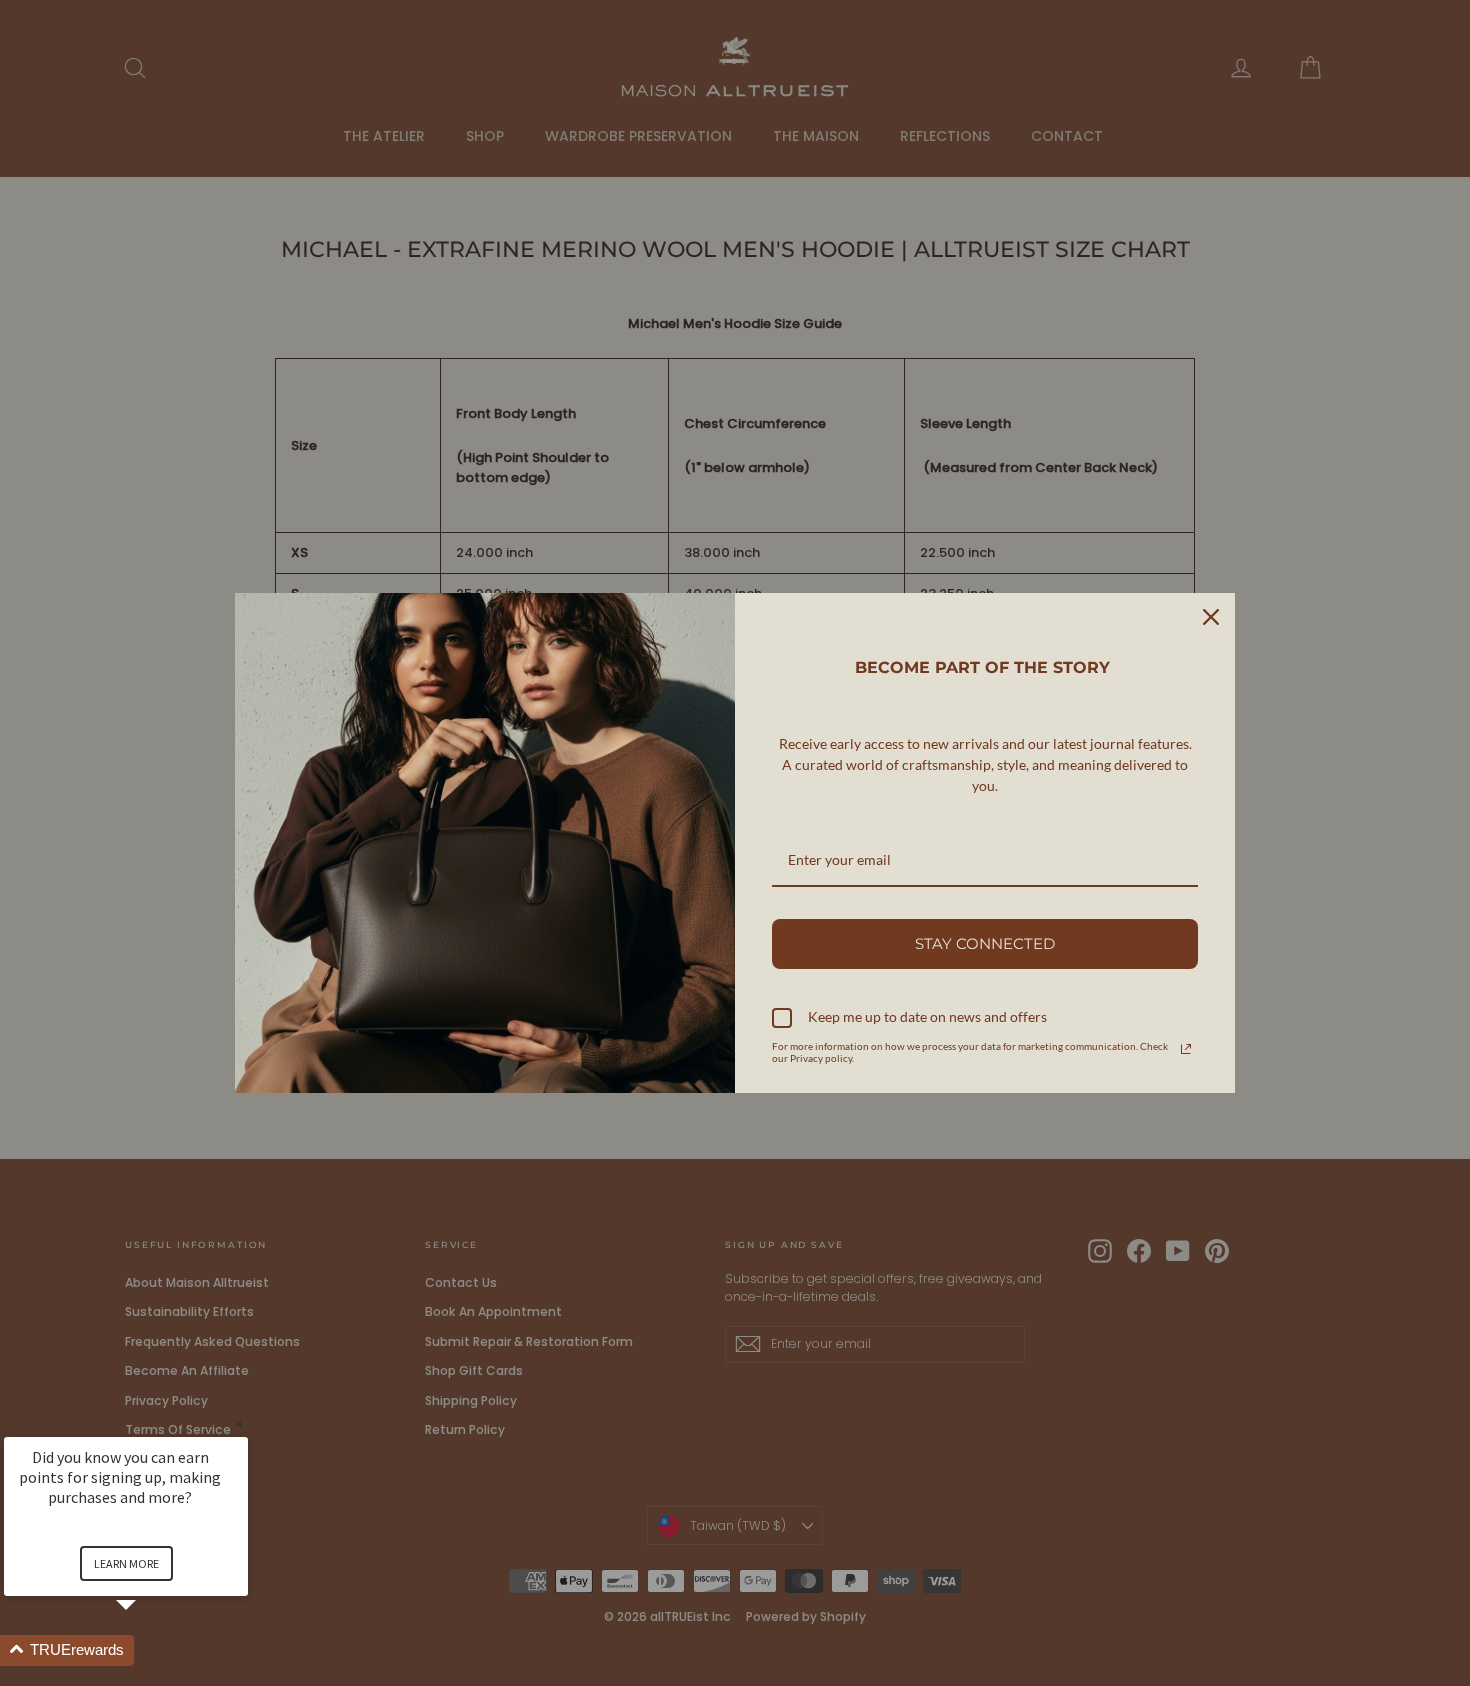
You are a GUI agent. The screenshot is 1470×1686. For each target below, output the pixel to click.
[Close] (1211, 617)
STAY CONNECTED (985, 943)
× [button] (239, 1423)
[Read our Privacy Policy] (1186, 1049)
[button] (150, 1650)
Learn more (126, 1563)
